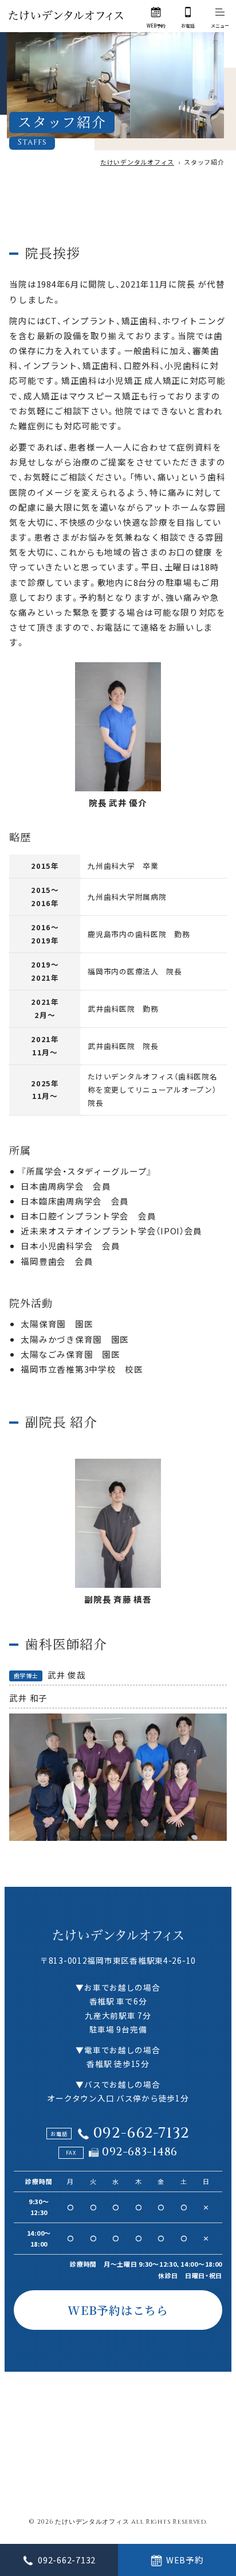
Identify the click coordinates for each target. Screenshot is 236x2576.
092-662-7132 (141, 2133)
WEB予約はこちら (118, 2310)
